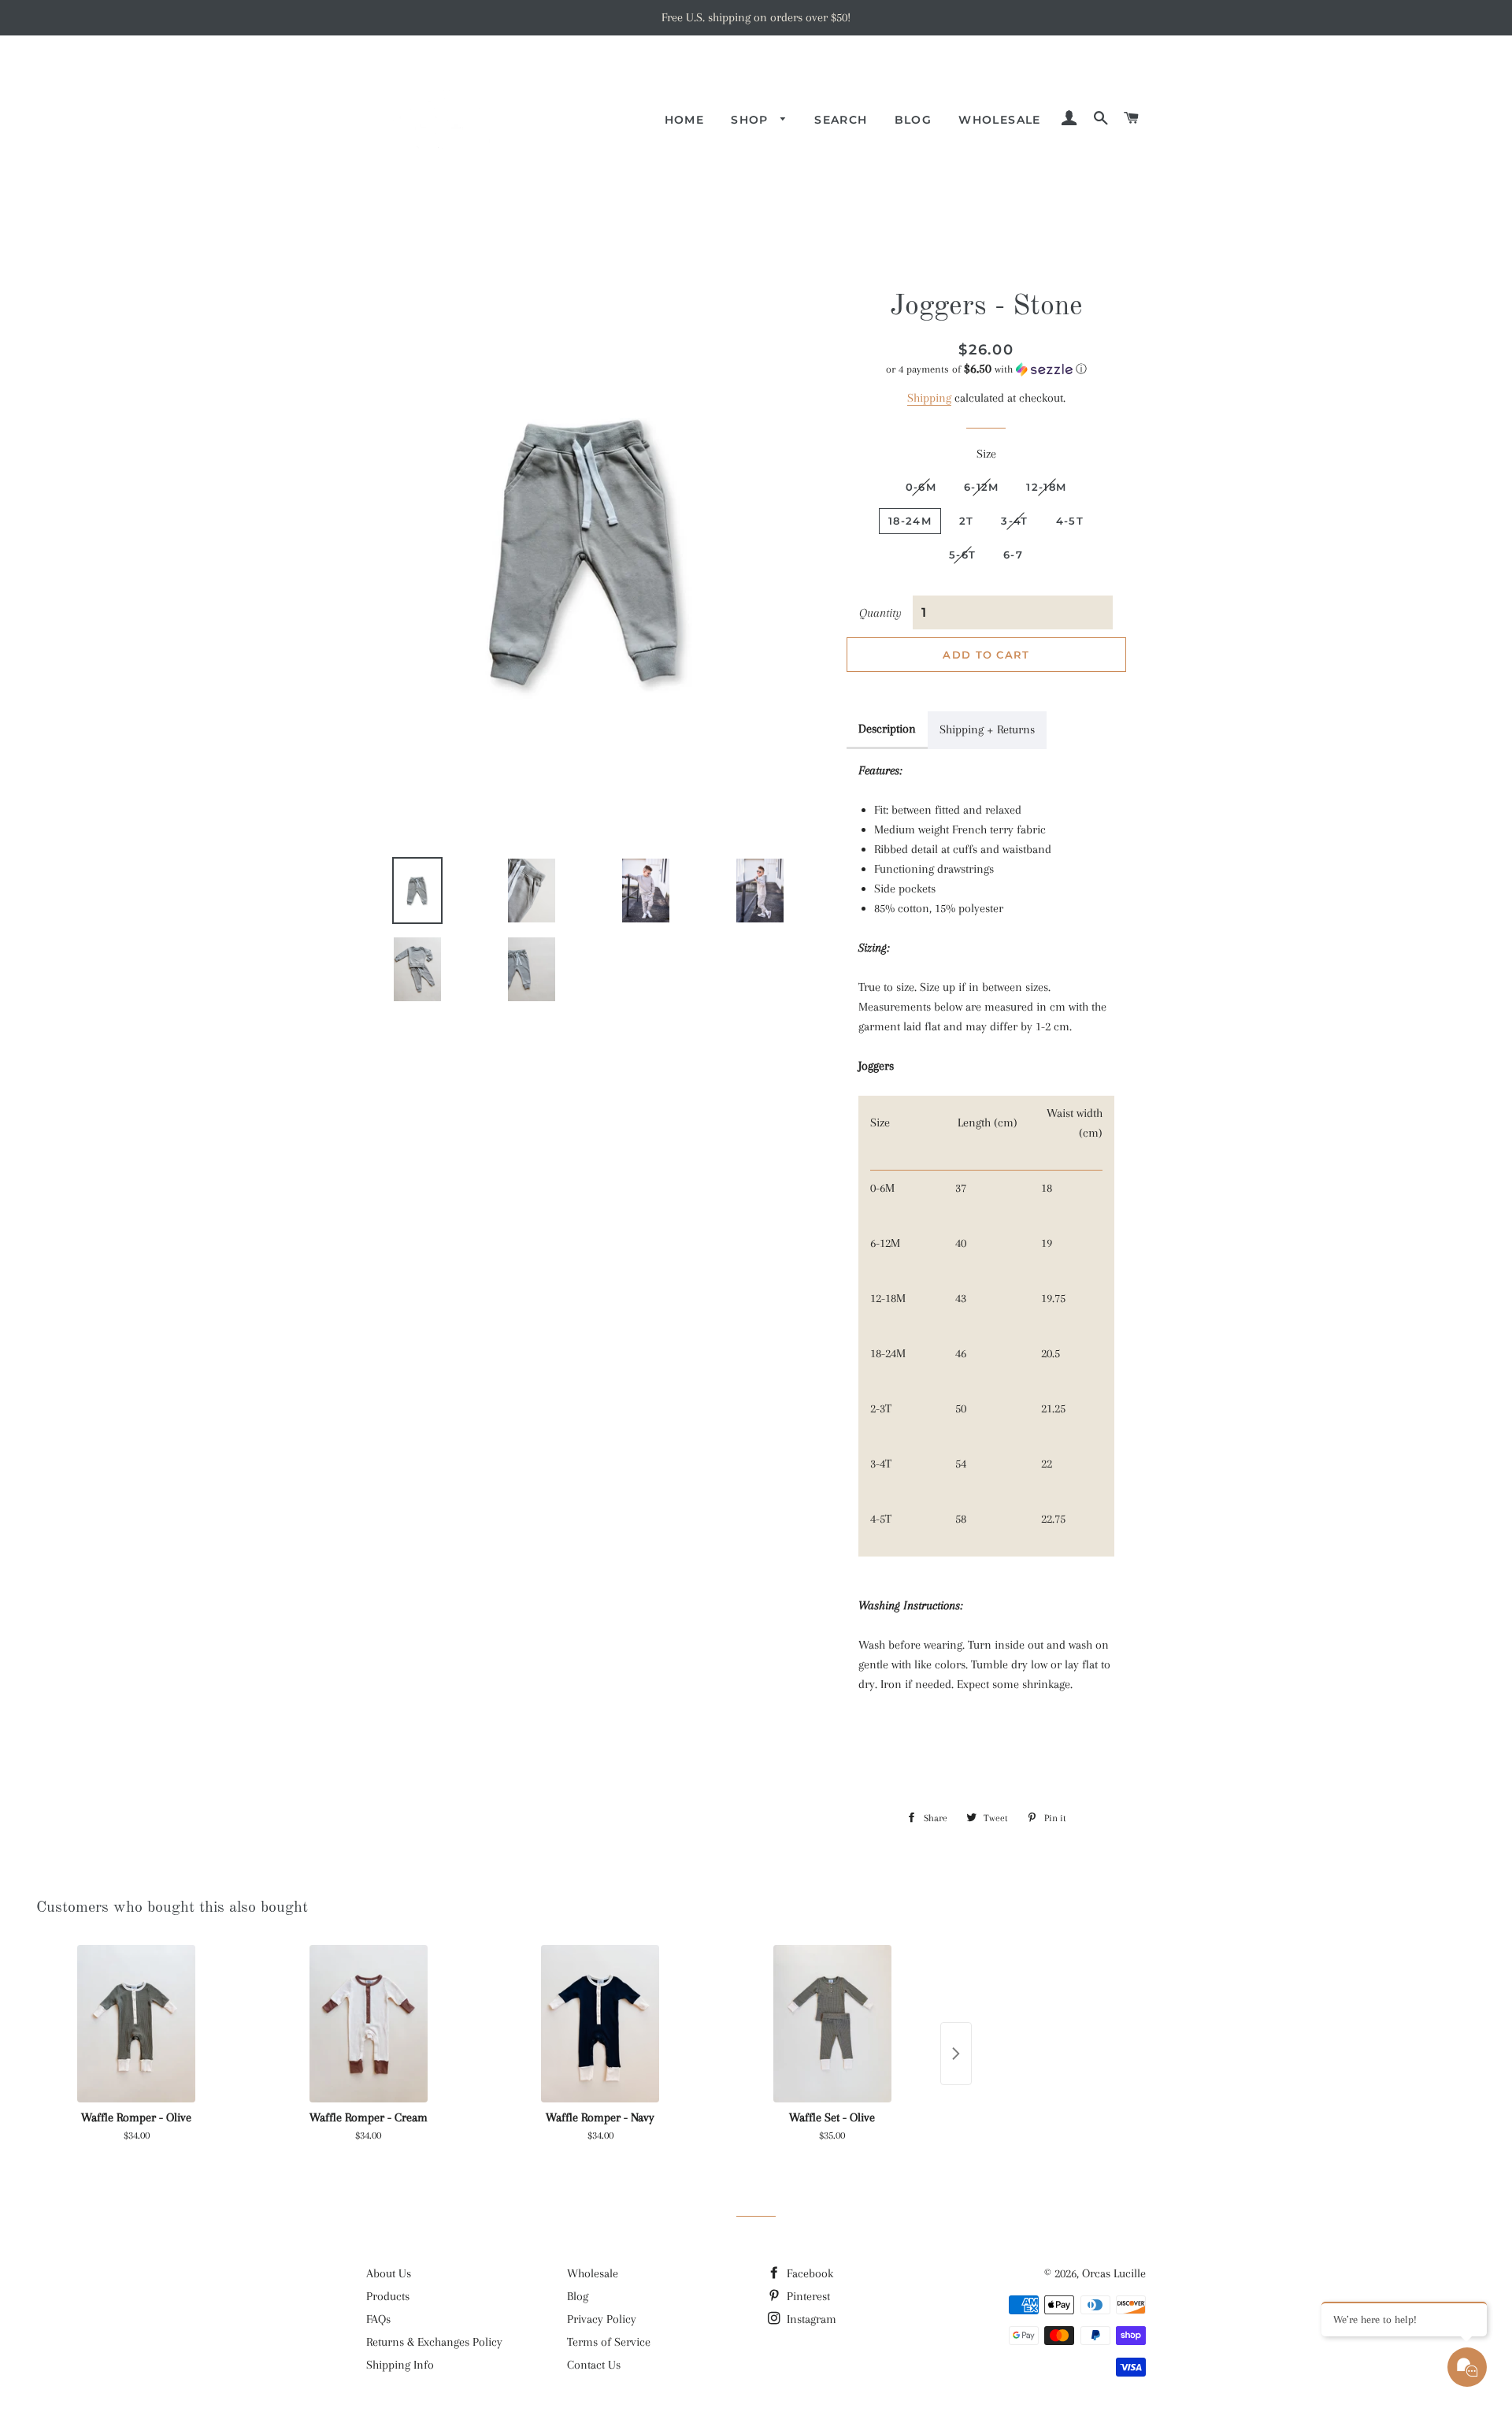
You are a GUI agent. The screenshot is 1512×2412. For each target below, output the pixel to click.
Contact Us (594, 2365)
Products (388, 2296)
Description (887, 729)
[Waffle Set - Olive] (833, 2024)
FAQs (378, 2319)
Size (986, 454)
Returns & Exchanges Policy (434, 2342)
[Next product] (956, 2054)
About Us (389, 2273)
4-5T (1070, 521)
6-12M (982, 487)
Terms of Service (609, 2342)
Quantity (880, 613)
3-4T (1014, 521)
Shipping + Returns (987, 729)
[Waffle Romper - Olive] (137, 2024)
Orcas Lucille (1114, 2273)
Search (841, 120)
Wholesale (1000, 120)
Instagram (810, 2319)
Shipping (929, 398)
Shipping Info (400, 2365)
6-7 (1013, 555)
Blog (913, 120)
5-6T (962, 555)
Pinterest (807, 2296)
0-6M (921, 487)
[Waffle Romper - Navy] (600, 2024)
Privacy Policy (602, 2319)
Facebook (808, 2273)
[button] (986, 369)
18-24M (910, 521)
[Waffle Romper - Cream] (369, 2024)
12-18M (1046, 487)
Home (685, 120)
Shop (752, 120)
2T (967, 521)
